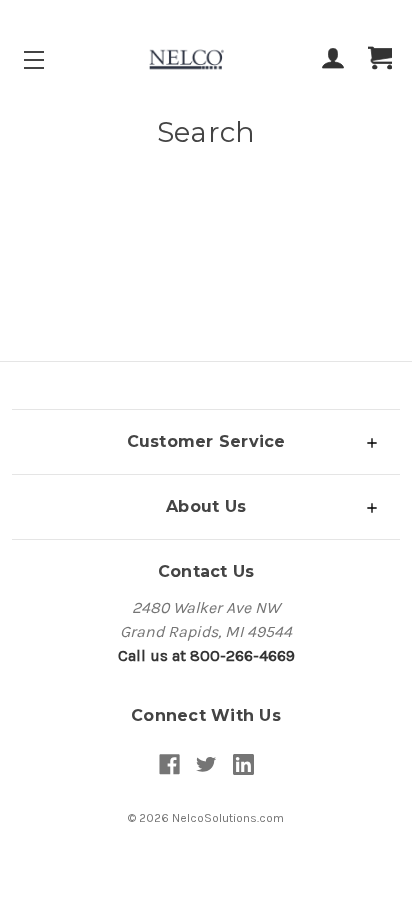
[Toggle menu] (51, 59)
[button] (206, 441)
